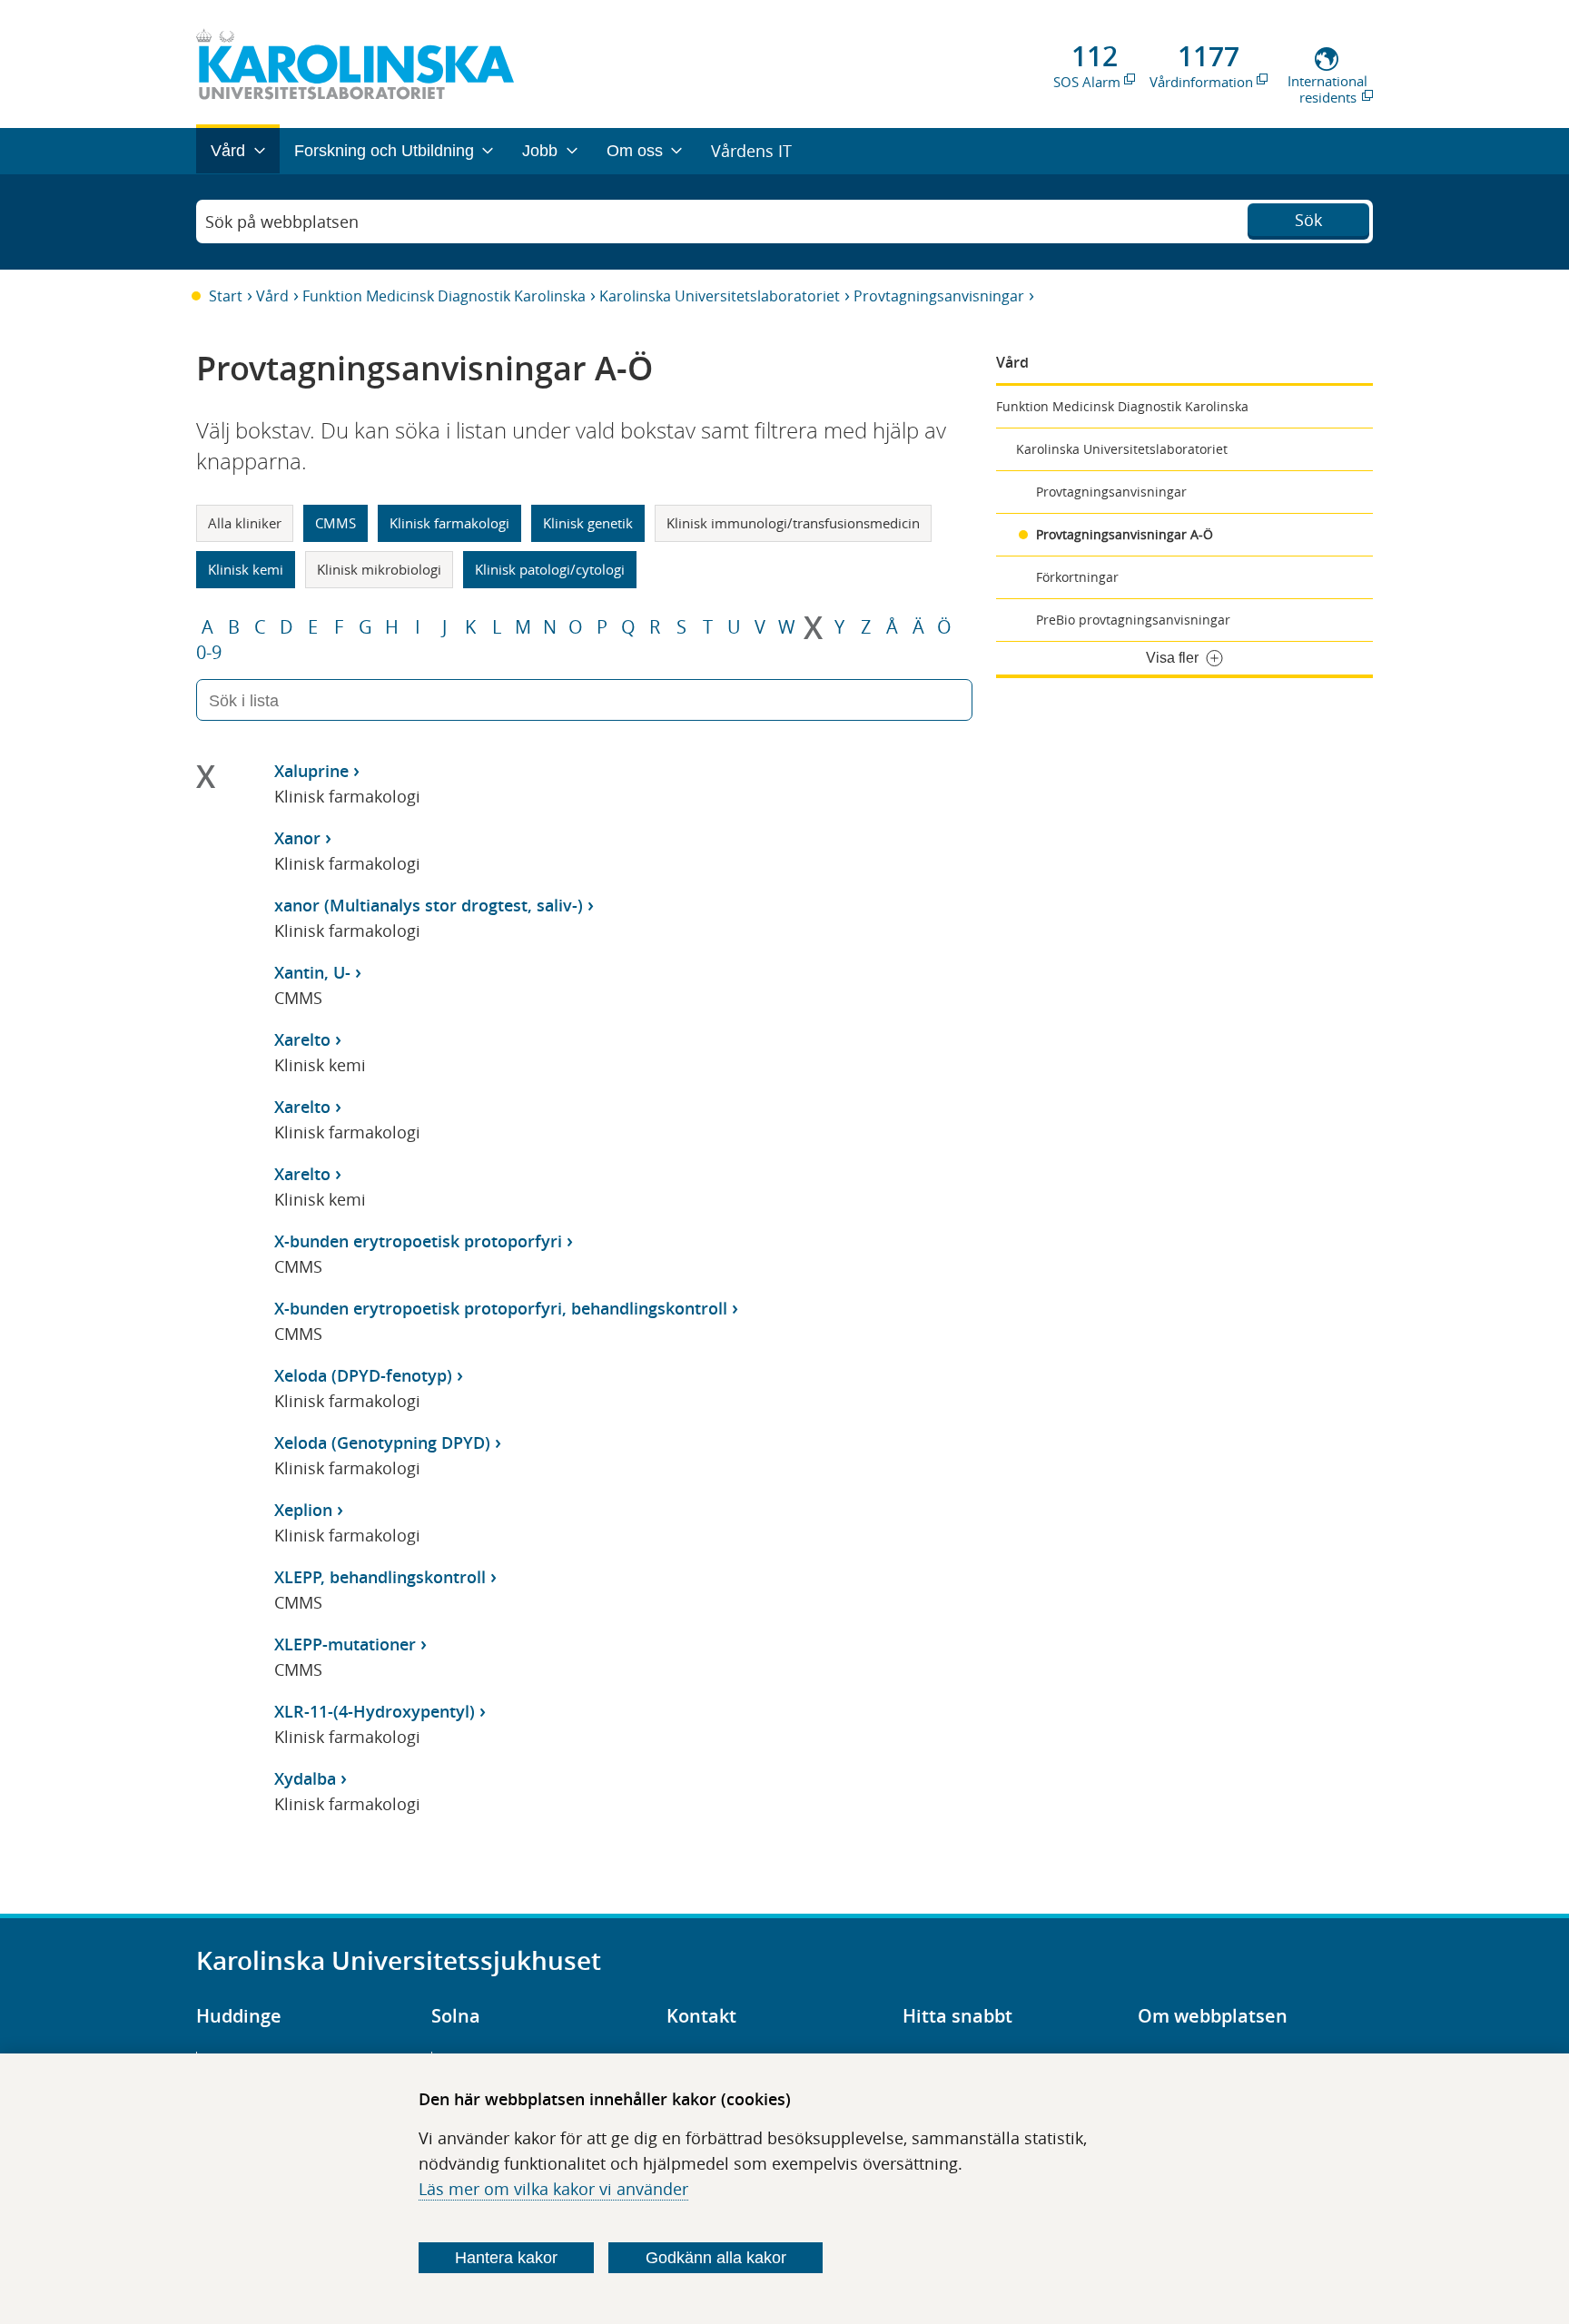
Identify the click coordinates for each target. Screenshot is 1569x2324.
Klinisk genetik (588, 523)
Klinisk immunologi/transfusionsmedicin (793, 523)
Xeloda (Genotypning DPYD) (382, 1443)
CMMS (336, 523)
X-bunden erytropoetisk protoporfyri (418, 1241)
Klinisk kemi (246, 569)
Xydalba (305, 1778)
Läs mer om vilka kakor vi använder (553, 2189)
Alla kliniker (245, 523)
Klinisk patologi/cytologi (550, 569)
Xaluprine (311, 771)
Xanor (297, 838)
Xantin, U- (312, 972)
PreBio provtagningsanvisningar (1133, 620)
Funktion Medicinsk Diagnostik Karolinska (444, 296)
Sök (1308, 220)
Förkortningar (1077, 577)
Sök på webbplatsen (282, 222)
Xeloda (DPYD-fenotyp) (363, 1375)
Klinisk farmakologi (449, 523)
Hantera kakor (506, 2258)
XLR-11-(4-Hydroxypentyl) (375, 1711)
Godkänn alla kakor (716, 2258)
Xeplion (303, 1510)
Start (226, 296)
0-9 (209, 653)
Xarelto (302, 1039)
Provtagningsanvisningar (939, 296)
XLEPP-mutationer (345, 1644)
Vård (272, 296)
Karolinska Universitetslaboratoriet (720, 296)
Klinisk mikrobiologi (379, 569)
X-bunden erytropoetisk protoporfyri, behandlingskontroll (501, 1308)
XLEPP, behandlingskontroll (380, 1577)
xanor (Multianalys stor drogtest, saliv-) (429, 905)
